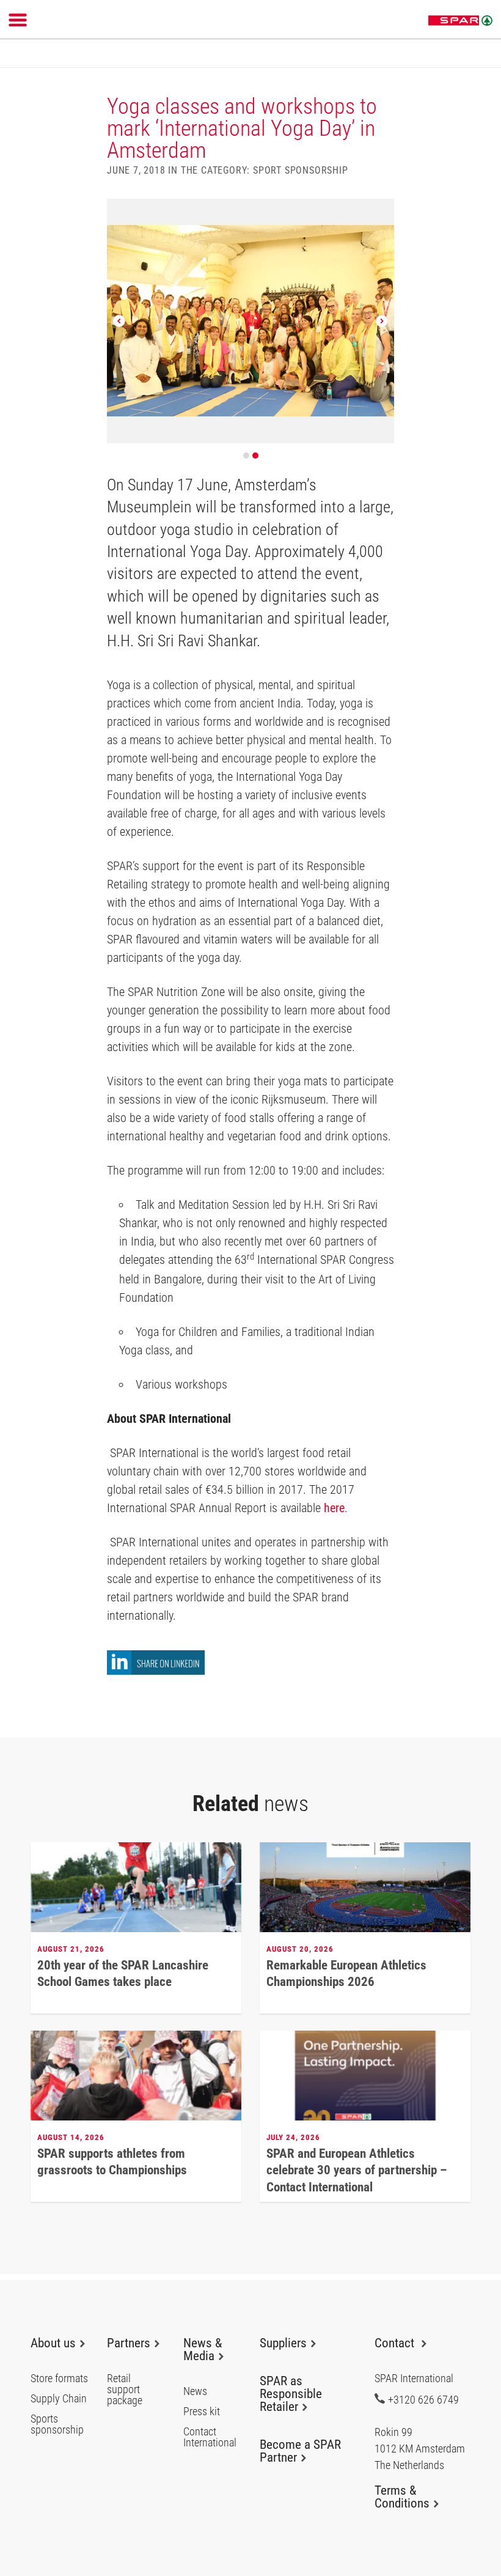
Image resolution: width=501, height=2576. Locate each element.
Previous (119, 321)
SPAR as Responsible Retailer (291, 2394)
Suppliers (283, 2343)
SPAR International (460, 21)
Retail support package (125, 2390)
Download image (384, 212)
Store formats (59, 2379)
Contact (396, 2343)
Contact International (210, 2437)
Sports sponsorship (57, 2424)
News (195, 2391)
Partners (129, 2343)
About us (53, 2343)
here (334, 1508)
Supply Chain (59, 2399)
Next (382, 321)
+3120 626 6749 (423, 2399)
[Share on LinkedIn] (156, 1671)
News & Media (203, 2349)
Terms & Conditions (402, 2497)
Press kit (202, 2412)
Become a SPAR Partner (300, 2451)
